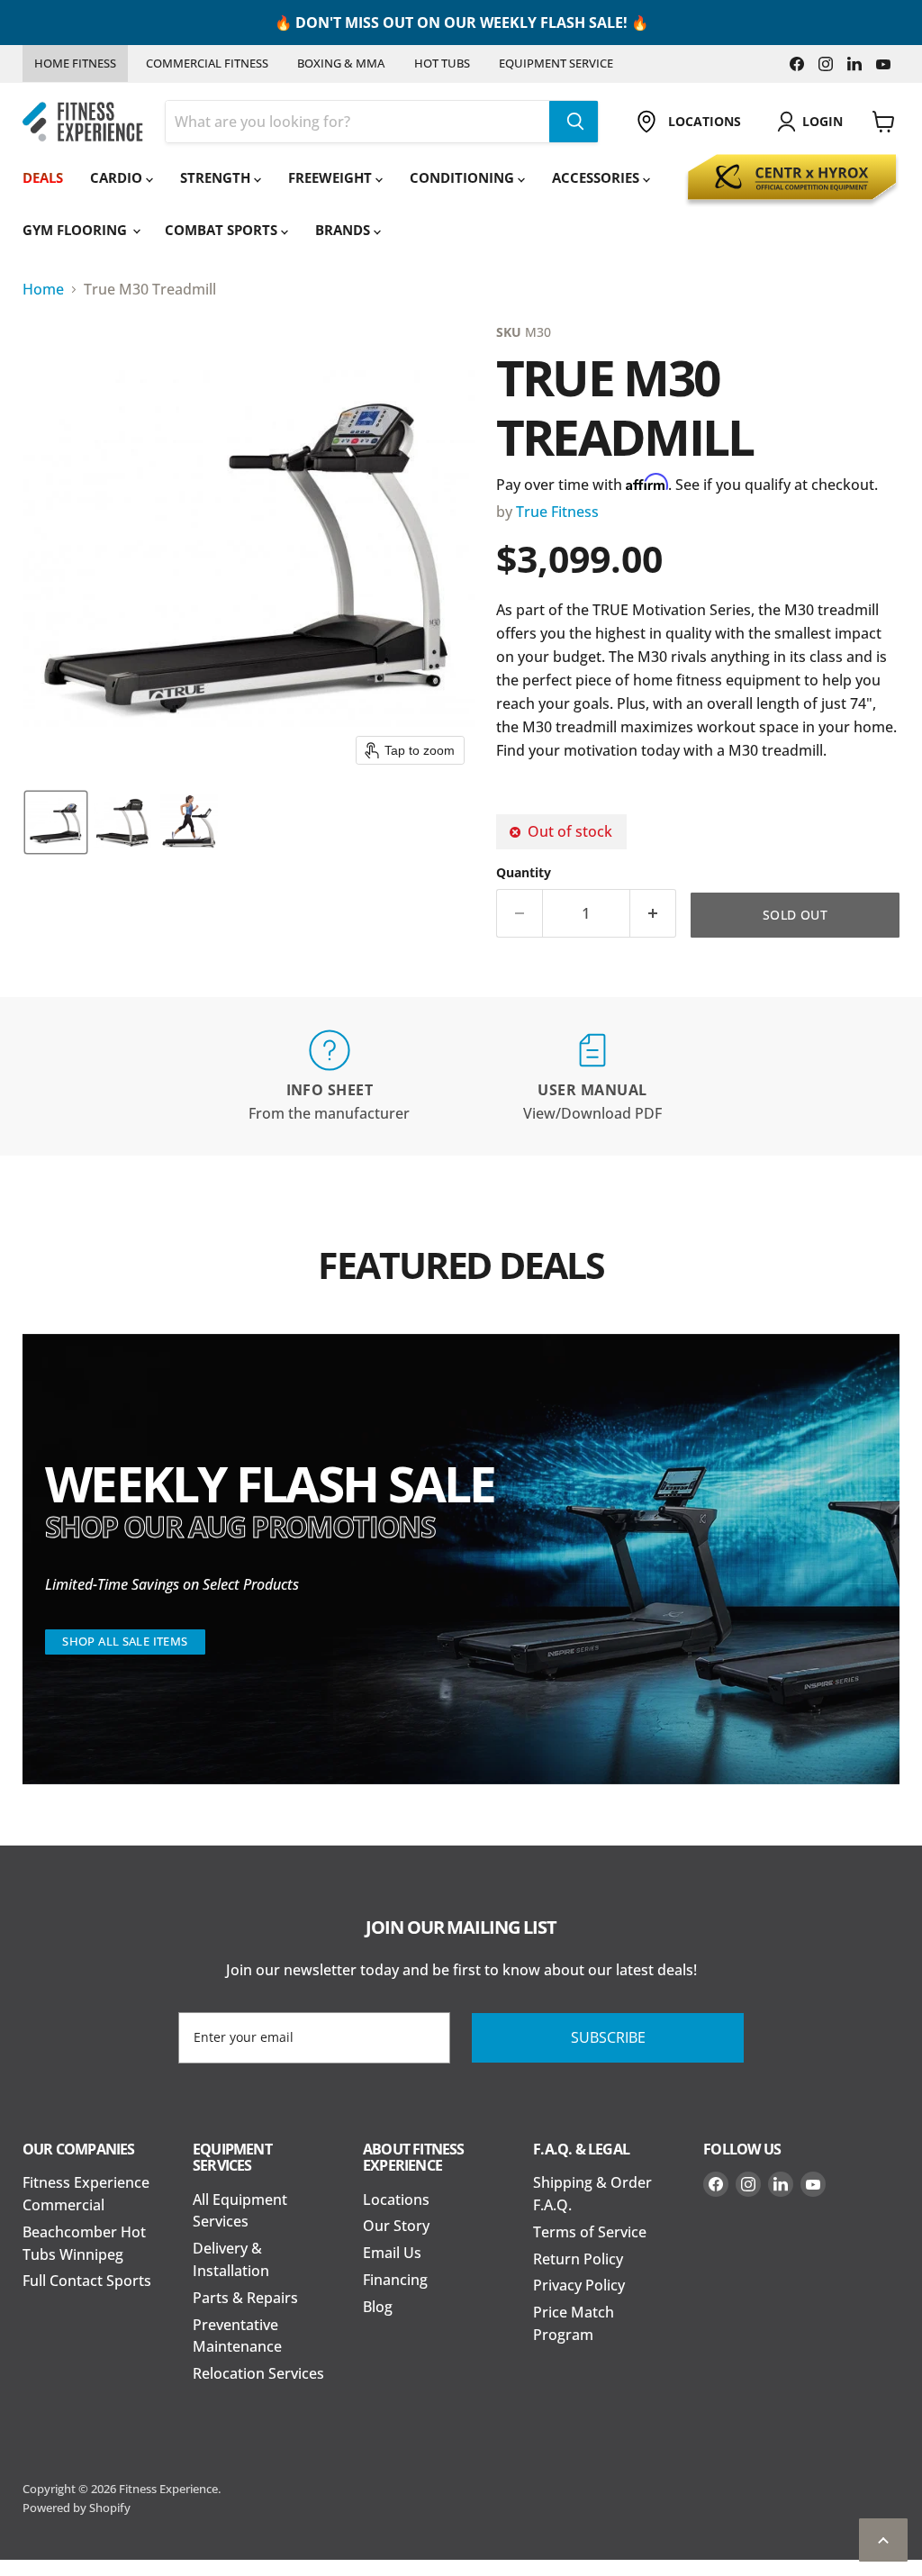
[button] (56, 822)
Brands (344, 230)
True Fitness (557, 512)
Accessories (597, 177)
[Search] (574, 122)
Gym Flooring (77, 230)
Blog (378, 2307)
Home (43, 289)
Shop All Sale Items (125, 1641)
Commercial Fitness (207, 63)
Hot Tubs (442, 63)
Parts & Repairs (245, 2298)
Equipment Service (556, 63)
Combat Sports (223, 230)
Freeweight (332, 177)
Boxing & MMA (341, 63)
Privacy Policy (579, 2285)
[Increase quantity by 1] (653, 913)
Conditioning (464, 177)
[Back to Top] (883, 2540)
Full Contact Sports (87, 2281)
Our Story (396, 2226)
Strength (217, 177)
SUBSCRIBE (608, 2037)
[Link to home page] (83, 122)
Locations (396, 2200)
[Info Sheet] (330, 1077)
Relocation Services (258, 2373)
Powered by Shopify (77, 2508)
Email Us (392, 2253)
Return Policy (578, 2259)
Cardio (118, 177)
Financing (395, 2280)
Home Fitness (75, 63)
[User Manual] (592, 1077)
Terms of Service (590, 2232)
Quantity (524, 873)
